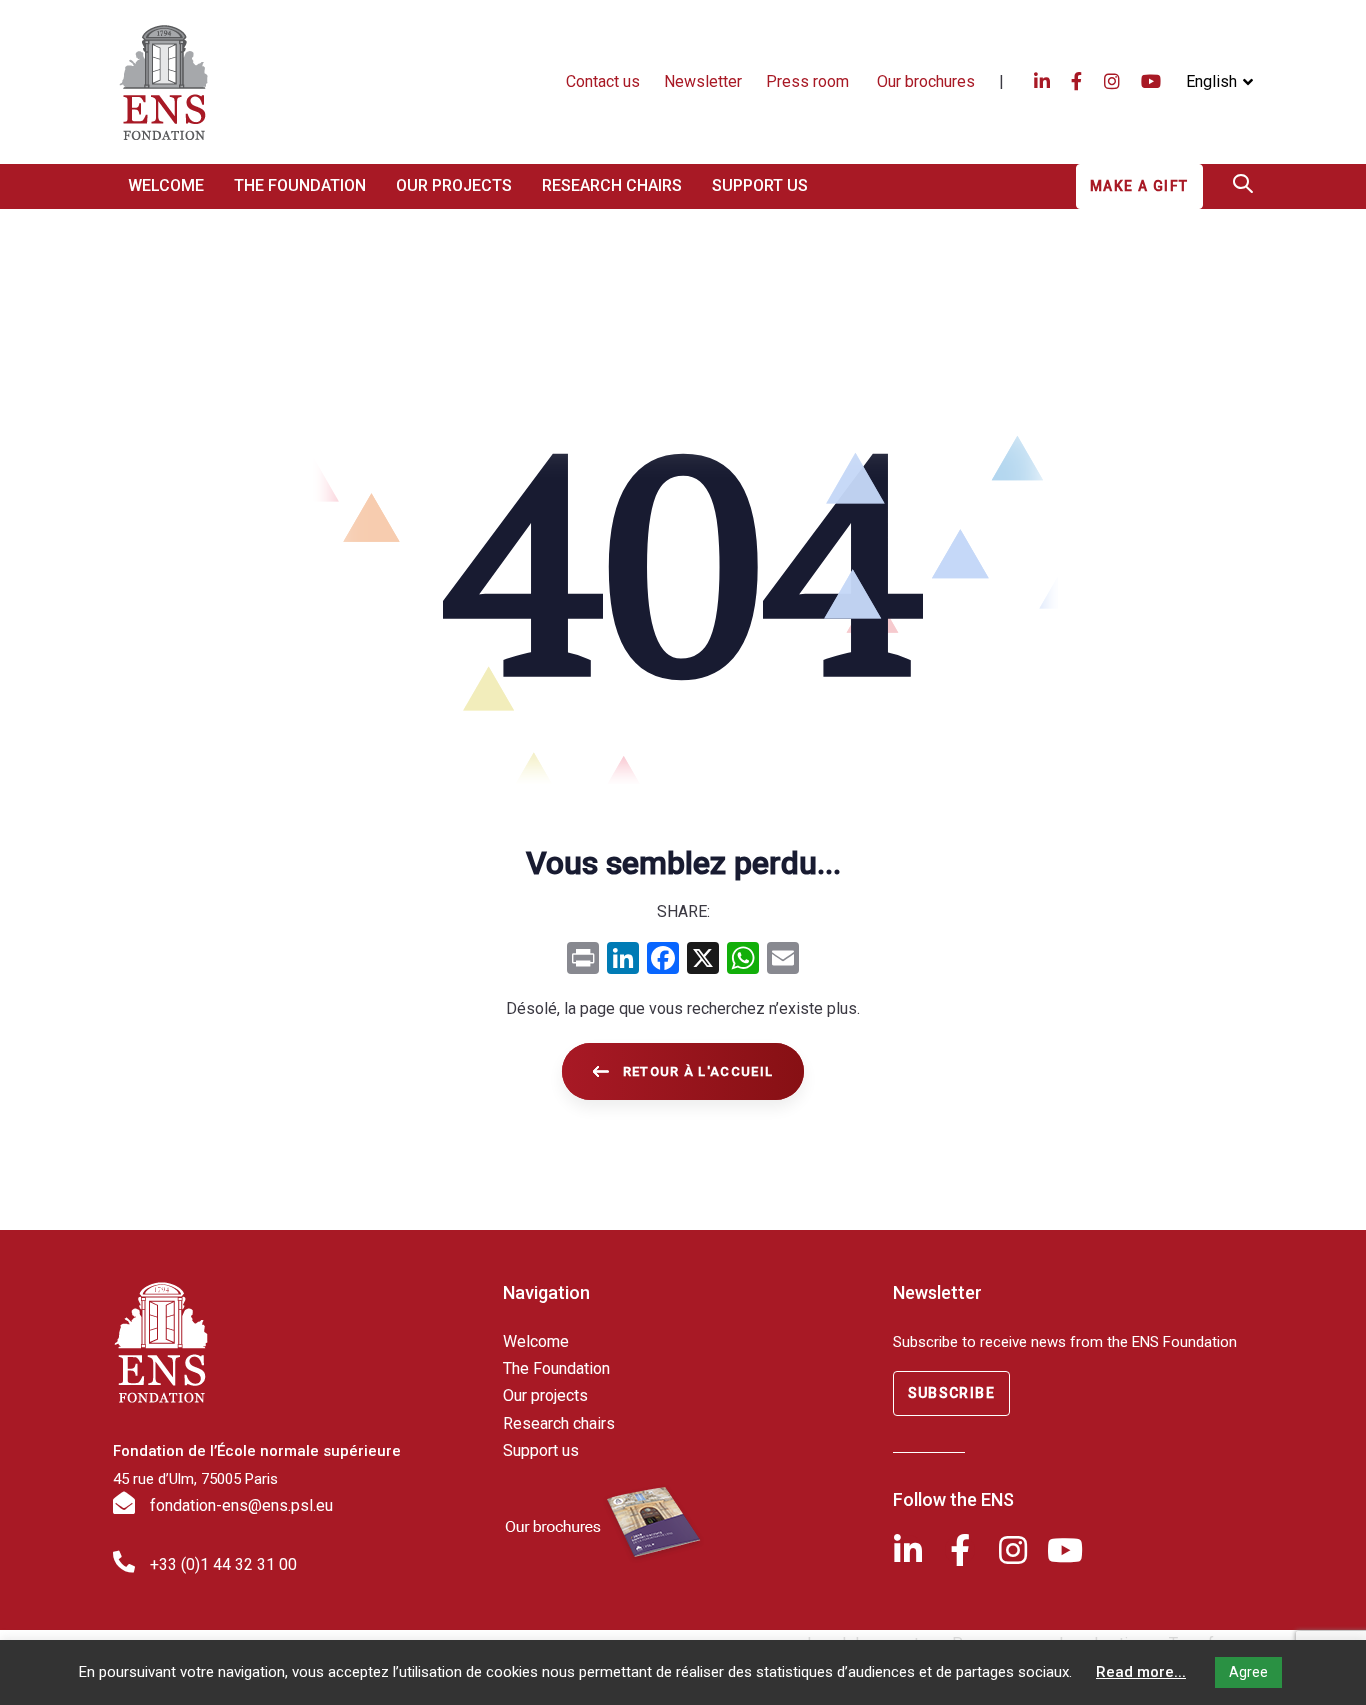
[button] (1219, 81)
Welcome (536, 1341)
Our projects (545, 1395)
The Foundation (556, 1368)
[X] (703, 960)
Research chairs (559, 1423)
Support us (541, 1450)
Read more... (1141, 1672)
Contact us (603, 81)
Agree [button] (1248, 1672)
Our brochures (926, 81)
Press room (809, 81)
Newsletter (703, 81)
